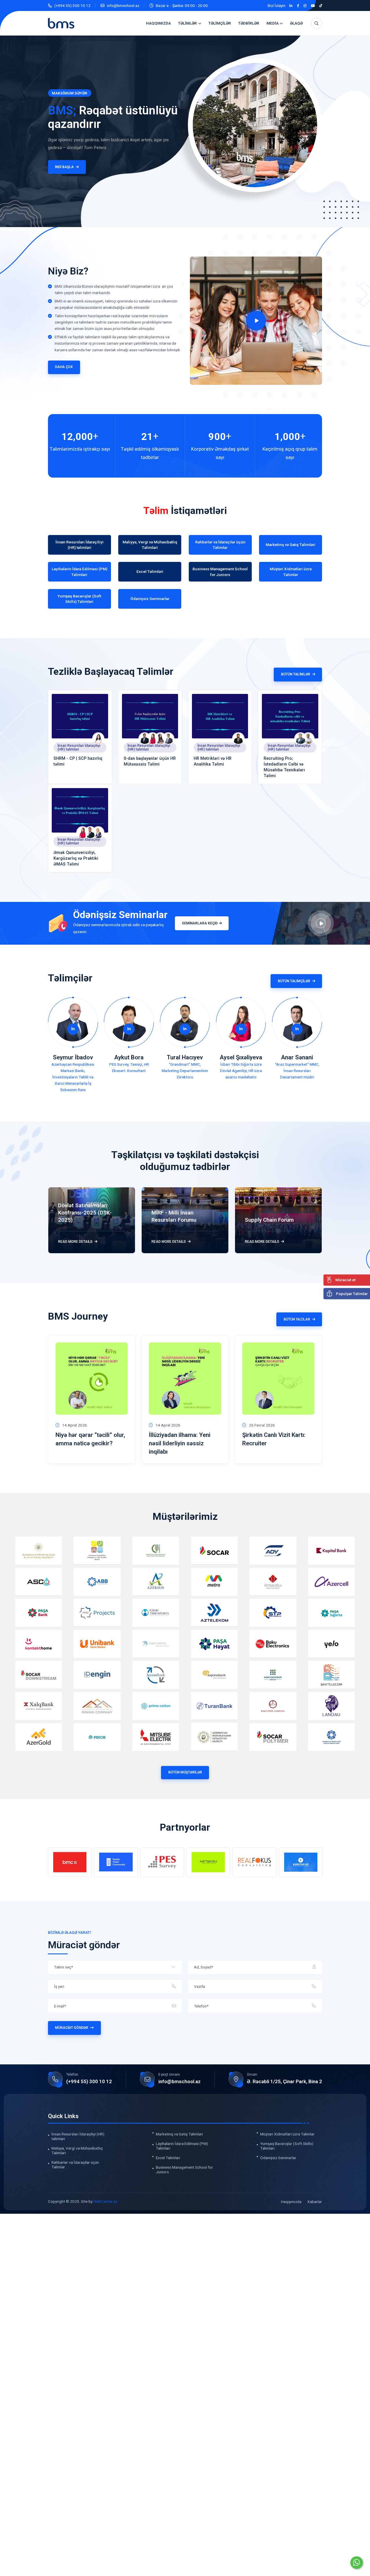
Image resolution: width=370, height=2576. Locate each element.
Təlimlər (187, 23)
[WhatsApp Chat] (357, 2563)
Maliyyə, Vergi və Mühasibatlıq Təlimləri (77, 2150)
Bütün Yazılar (297, 1319)
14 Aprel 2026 (75, 1425)
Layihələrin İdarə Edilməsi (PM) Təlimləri (182, 2146)
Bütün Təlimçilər (294, 981)
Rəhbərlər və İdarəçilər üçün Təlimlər (75, 2164)
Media (273, 23)
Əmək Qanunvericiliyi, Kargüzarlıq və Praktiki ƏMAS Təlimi (76, 858)
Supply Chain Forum (269, 1220)
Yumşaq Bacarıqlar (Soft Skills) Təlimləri (287, 2146)
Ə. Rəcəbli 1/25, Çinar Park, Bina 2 (284, 2081)
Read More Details (75, 1242)
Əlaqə (296, 23)
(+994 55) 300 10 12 (72, 5)
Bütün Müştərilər (185, 1772)
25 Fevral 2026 (262, 1425)
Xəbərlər (315, 2201)
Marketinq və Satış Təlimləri (179, 2134)
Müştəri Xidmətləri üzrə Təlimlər (287, 2134)
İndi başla (47, 167)
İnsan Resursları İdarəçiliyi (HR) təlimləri (79, 747)
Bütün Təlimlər (296, 674)
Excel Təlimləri (168, 2157)
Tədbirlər (249, 23)
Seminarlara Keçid (200, 923)
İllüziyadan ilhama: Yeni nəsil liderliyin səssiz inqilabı (180, 1443)
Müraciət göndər (72, 2028)
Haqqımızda (158, 23)
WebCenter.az (105, 2201)
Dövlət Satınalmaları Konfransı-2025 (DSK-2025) (85, 1213)
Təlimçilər (220, 23)
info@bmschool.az (123, 5)
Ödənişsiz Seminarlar (278, 2157)
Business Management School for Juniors (184, 2169)
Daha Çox (64, 367)
